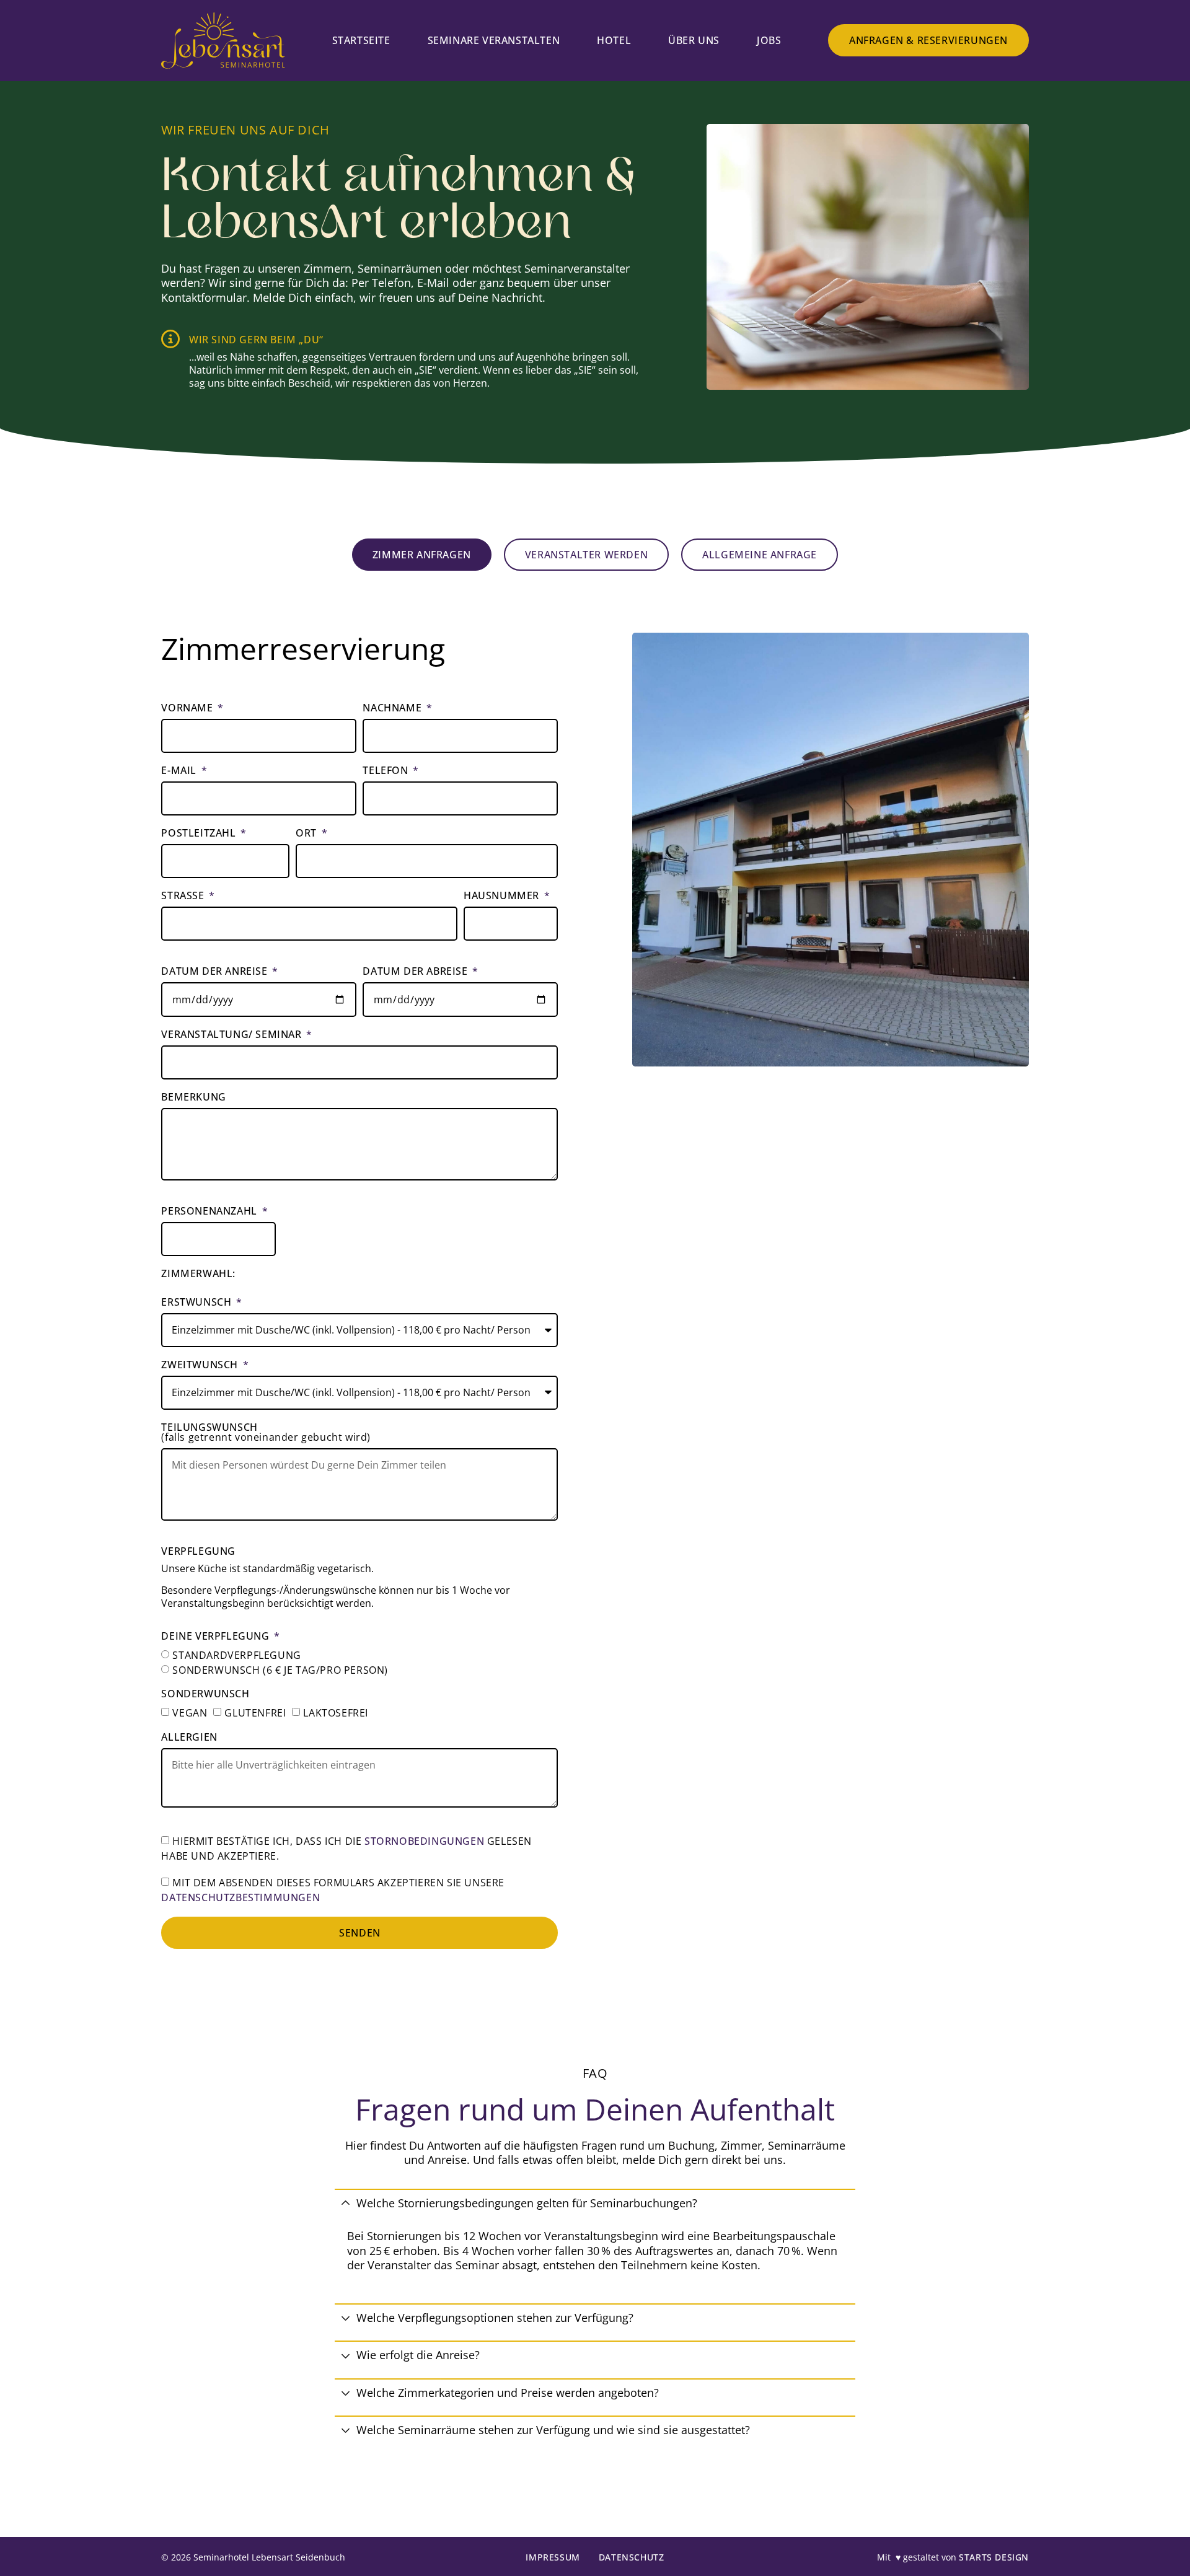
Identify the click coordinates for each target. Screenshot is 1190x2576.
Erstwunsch (198, 1303)
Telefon (387, 771)
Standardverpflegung (236, 1655)
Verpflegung (198, 1552)
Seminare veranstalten (494, 40)
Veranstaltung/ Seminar (233, 1035)
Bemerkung (193, 1098)
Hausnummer (503, 896)
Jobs (769, 40)
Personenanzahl (210, 1212)
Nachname (393, 709)
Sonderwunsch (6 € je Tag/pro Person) (280, 1669)
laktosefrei (336, 1713)
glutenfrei (255, 1713)
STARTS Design (994, 2557)
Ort (307, 834)
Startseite (361, 40)
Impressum (553, 2557)
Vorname (188, 709)
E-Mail (180, 771)
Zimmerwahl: (198, 1274)
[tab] (422, 555)
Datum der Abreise (416, 972)
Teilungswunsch (266, 1433)
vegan (190, 1713)
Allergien (189, 1738)
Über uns (694, 40)
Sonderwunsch (205, 1695)
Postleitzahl (200, 834)
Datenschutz (632, 2557)
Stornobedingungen (424, 1841)
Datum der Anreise (216, 972)
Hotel (614, 40)
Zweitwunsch (201, 1365)
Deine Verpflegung (217, 1637)
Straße (184, 896)
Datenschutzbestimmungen (240, 1897)
